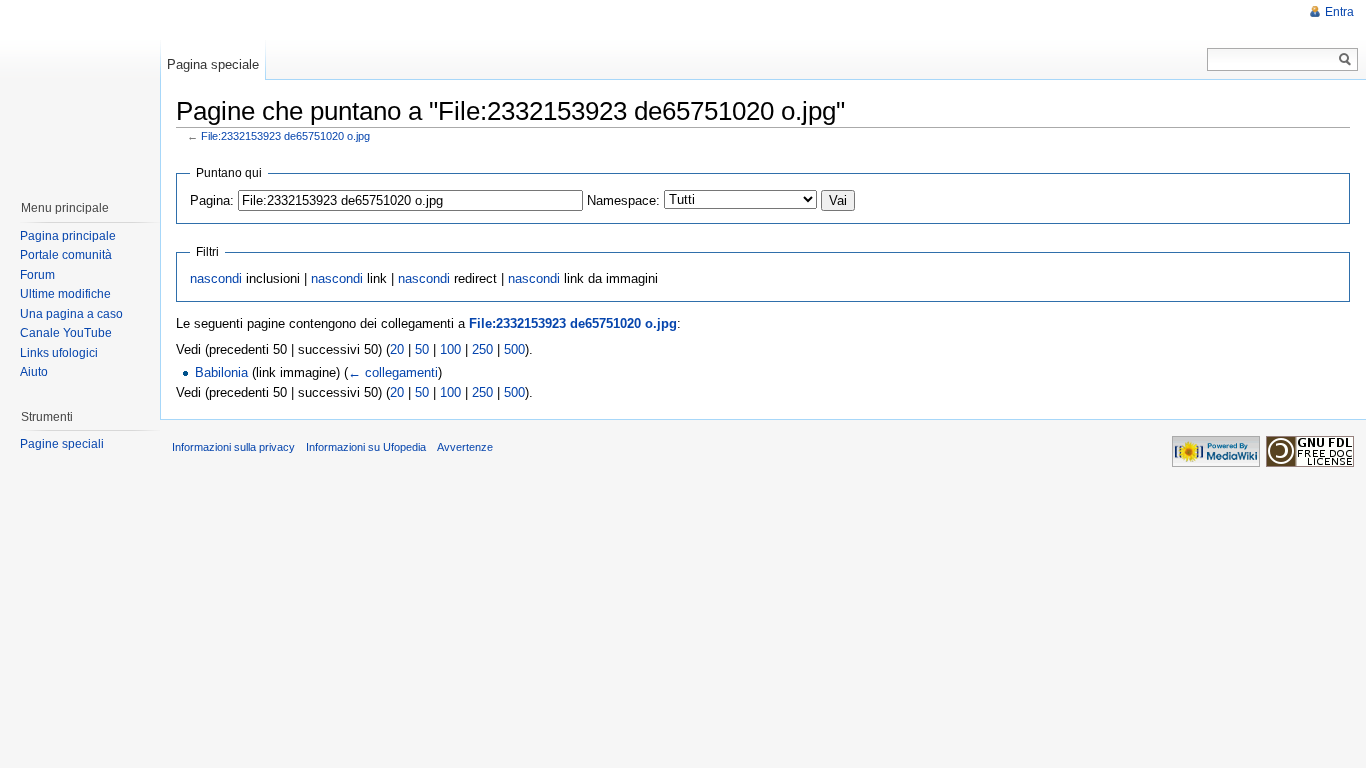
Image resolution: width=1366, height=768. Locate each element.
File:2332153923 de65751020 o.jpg (285, 136)
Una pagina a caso (71, 314)
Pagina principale (68, 236)
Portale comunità (66, 255)
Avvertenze (465, 447)
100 (450, 349)
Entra (1339, 12)
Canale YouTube (66, 333)
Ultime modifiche (65, 294)
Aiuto (34, 372)
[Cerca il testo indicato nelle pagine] (1345, 59)
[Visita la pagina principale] (79, 90)
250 (482, 349)
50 (422, 349)
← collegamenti (393, 372)
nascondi (216, 278)
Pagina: (212, 200)
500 (514, 349)
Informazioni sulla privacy (233, 447)
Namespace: (623, 200)
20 (397, 349)
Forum (37, 275)
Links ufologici (59, 353)
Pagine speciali (62, 444)
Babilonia (221, 372)
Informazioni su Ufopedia (366, 447)
